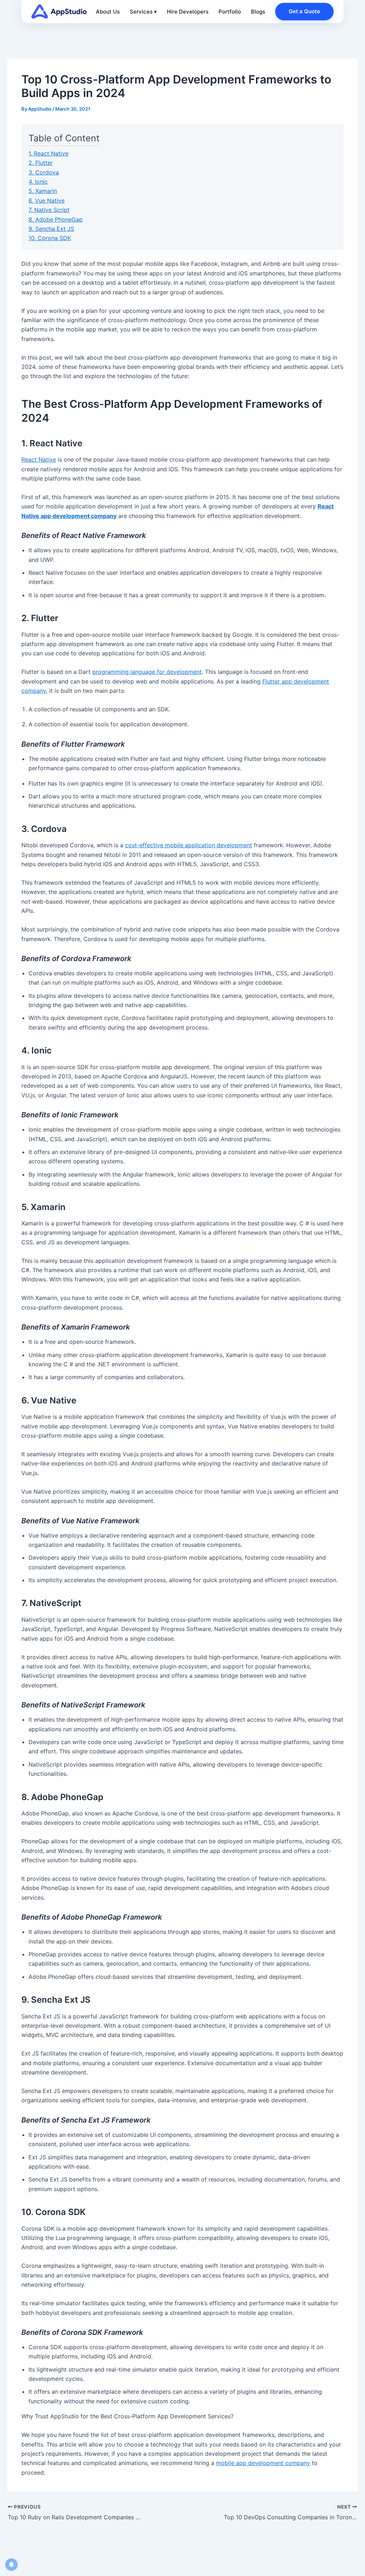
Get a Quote (304, 11)
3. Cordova (44, 172)
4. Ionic (38, 182)
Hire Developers (188, 12)
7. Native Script (49, 210)
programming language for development (147, 672)
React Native (39, 459)
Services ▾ (143, 12)
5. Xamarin (43, 191)
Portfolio (230, 12)
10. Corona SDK (50, 238)
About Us (108, 12)
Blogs (258, 12)
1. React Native (48, 153)
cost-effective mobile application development (189, 845)
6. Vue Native (47, 200)
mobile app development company (263, 2463)
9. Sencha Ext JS (51, 229)
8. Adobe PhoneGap (56, 219)
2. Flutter (41, 163)
